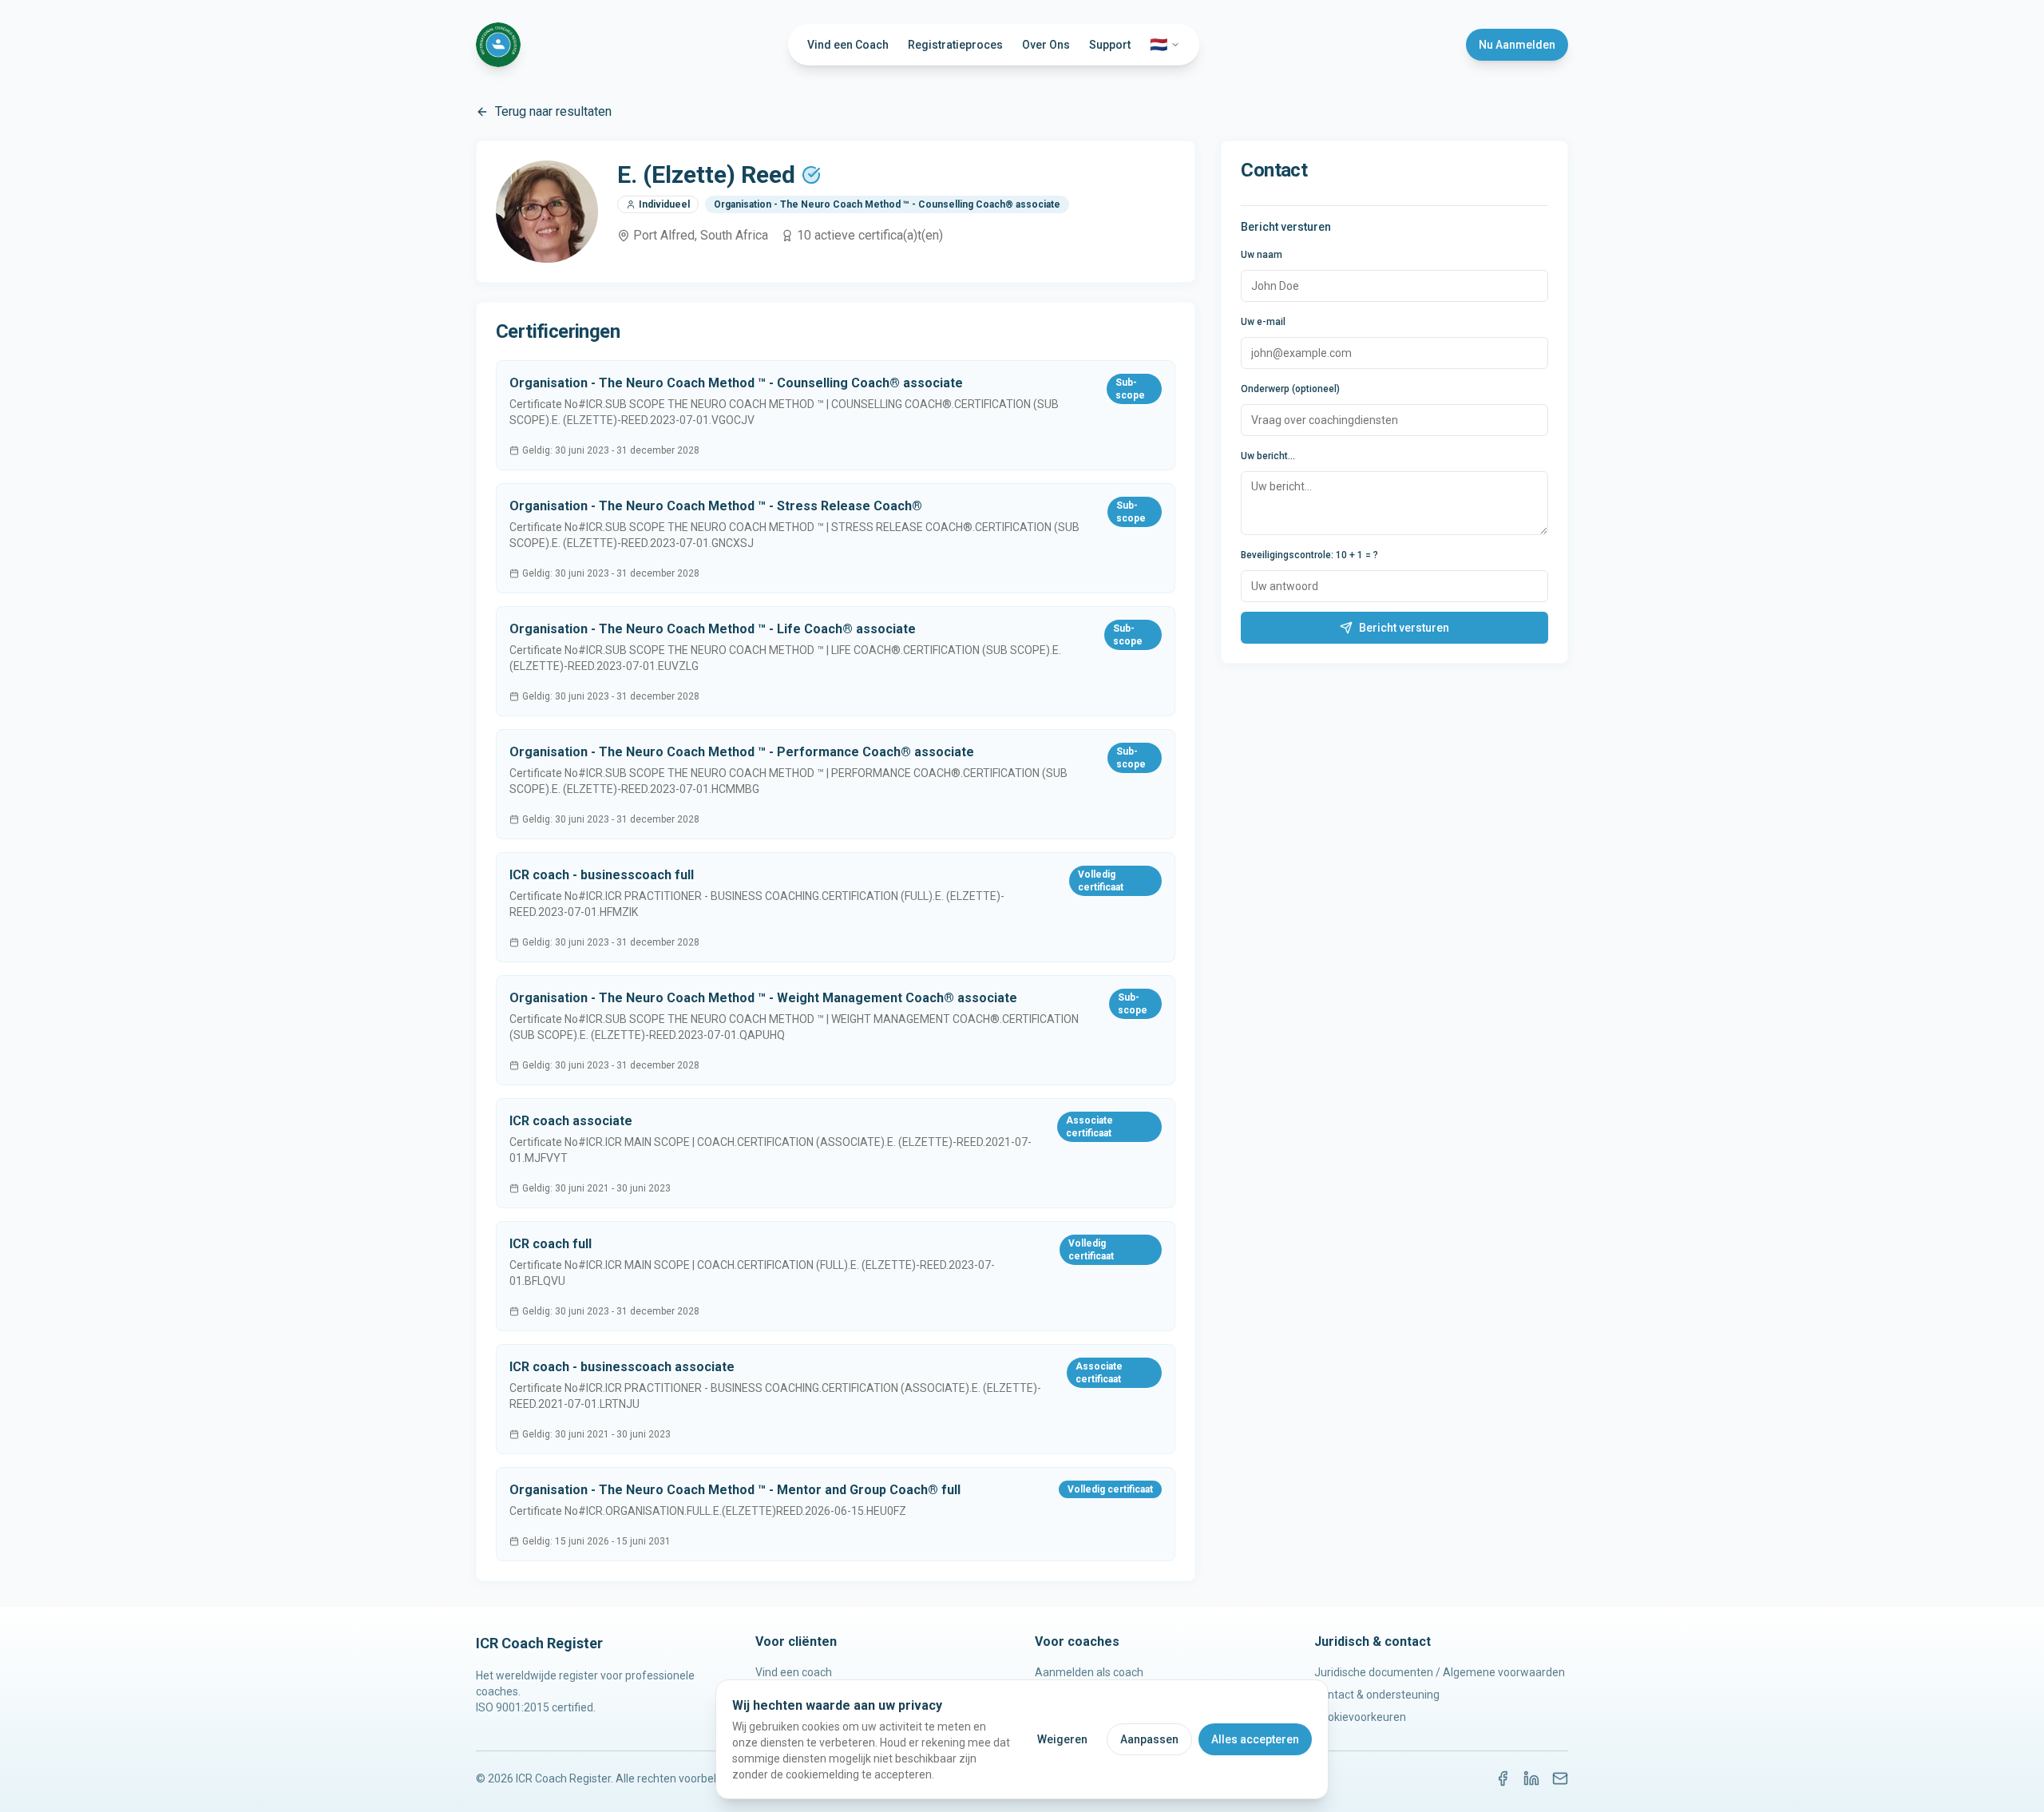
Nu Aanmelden (1517, 45)
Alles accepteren (1255, 1739)
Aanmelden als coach (1089, 1672)
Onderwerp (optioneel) (1290, 389)
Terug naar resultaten (553, 111)
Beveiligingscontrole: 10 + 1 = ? (1309, 555)
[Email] (1560, 1778)
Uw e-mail (1263, 322)
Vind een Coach (848, 45)
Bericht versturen (1404, 628)
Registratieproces (955, 45)
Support (1110, 45)
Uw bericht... (1268, 456)
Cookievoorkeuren (1360, 1717)
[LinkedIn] (1531, 1778)
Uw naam (1262, 255)
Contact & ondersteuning (1377, 1695)
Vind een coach (794, 1672)
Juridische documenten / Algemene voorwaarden (1440, 1672)
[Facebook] (1503, 1778)
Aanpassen (1149, 1739)
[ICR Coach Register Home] (498, 45)
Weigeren (1062, 1739)
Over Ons (1046, 45)
